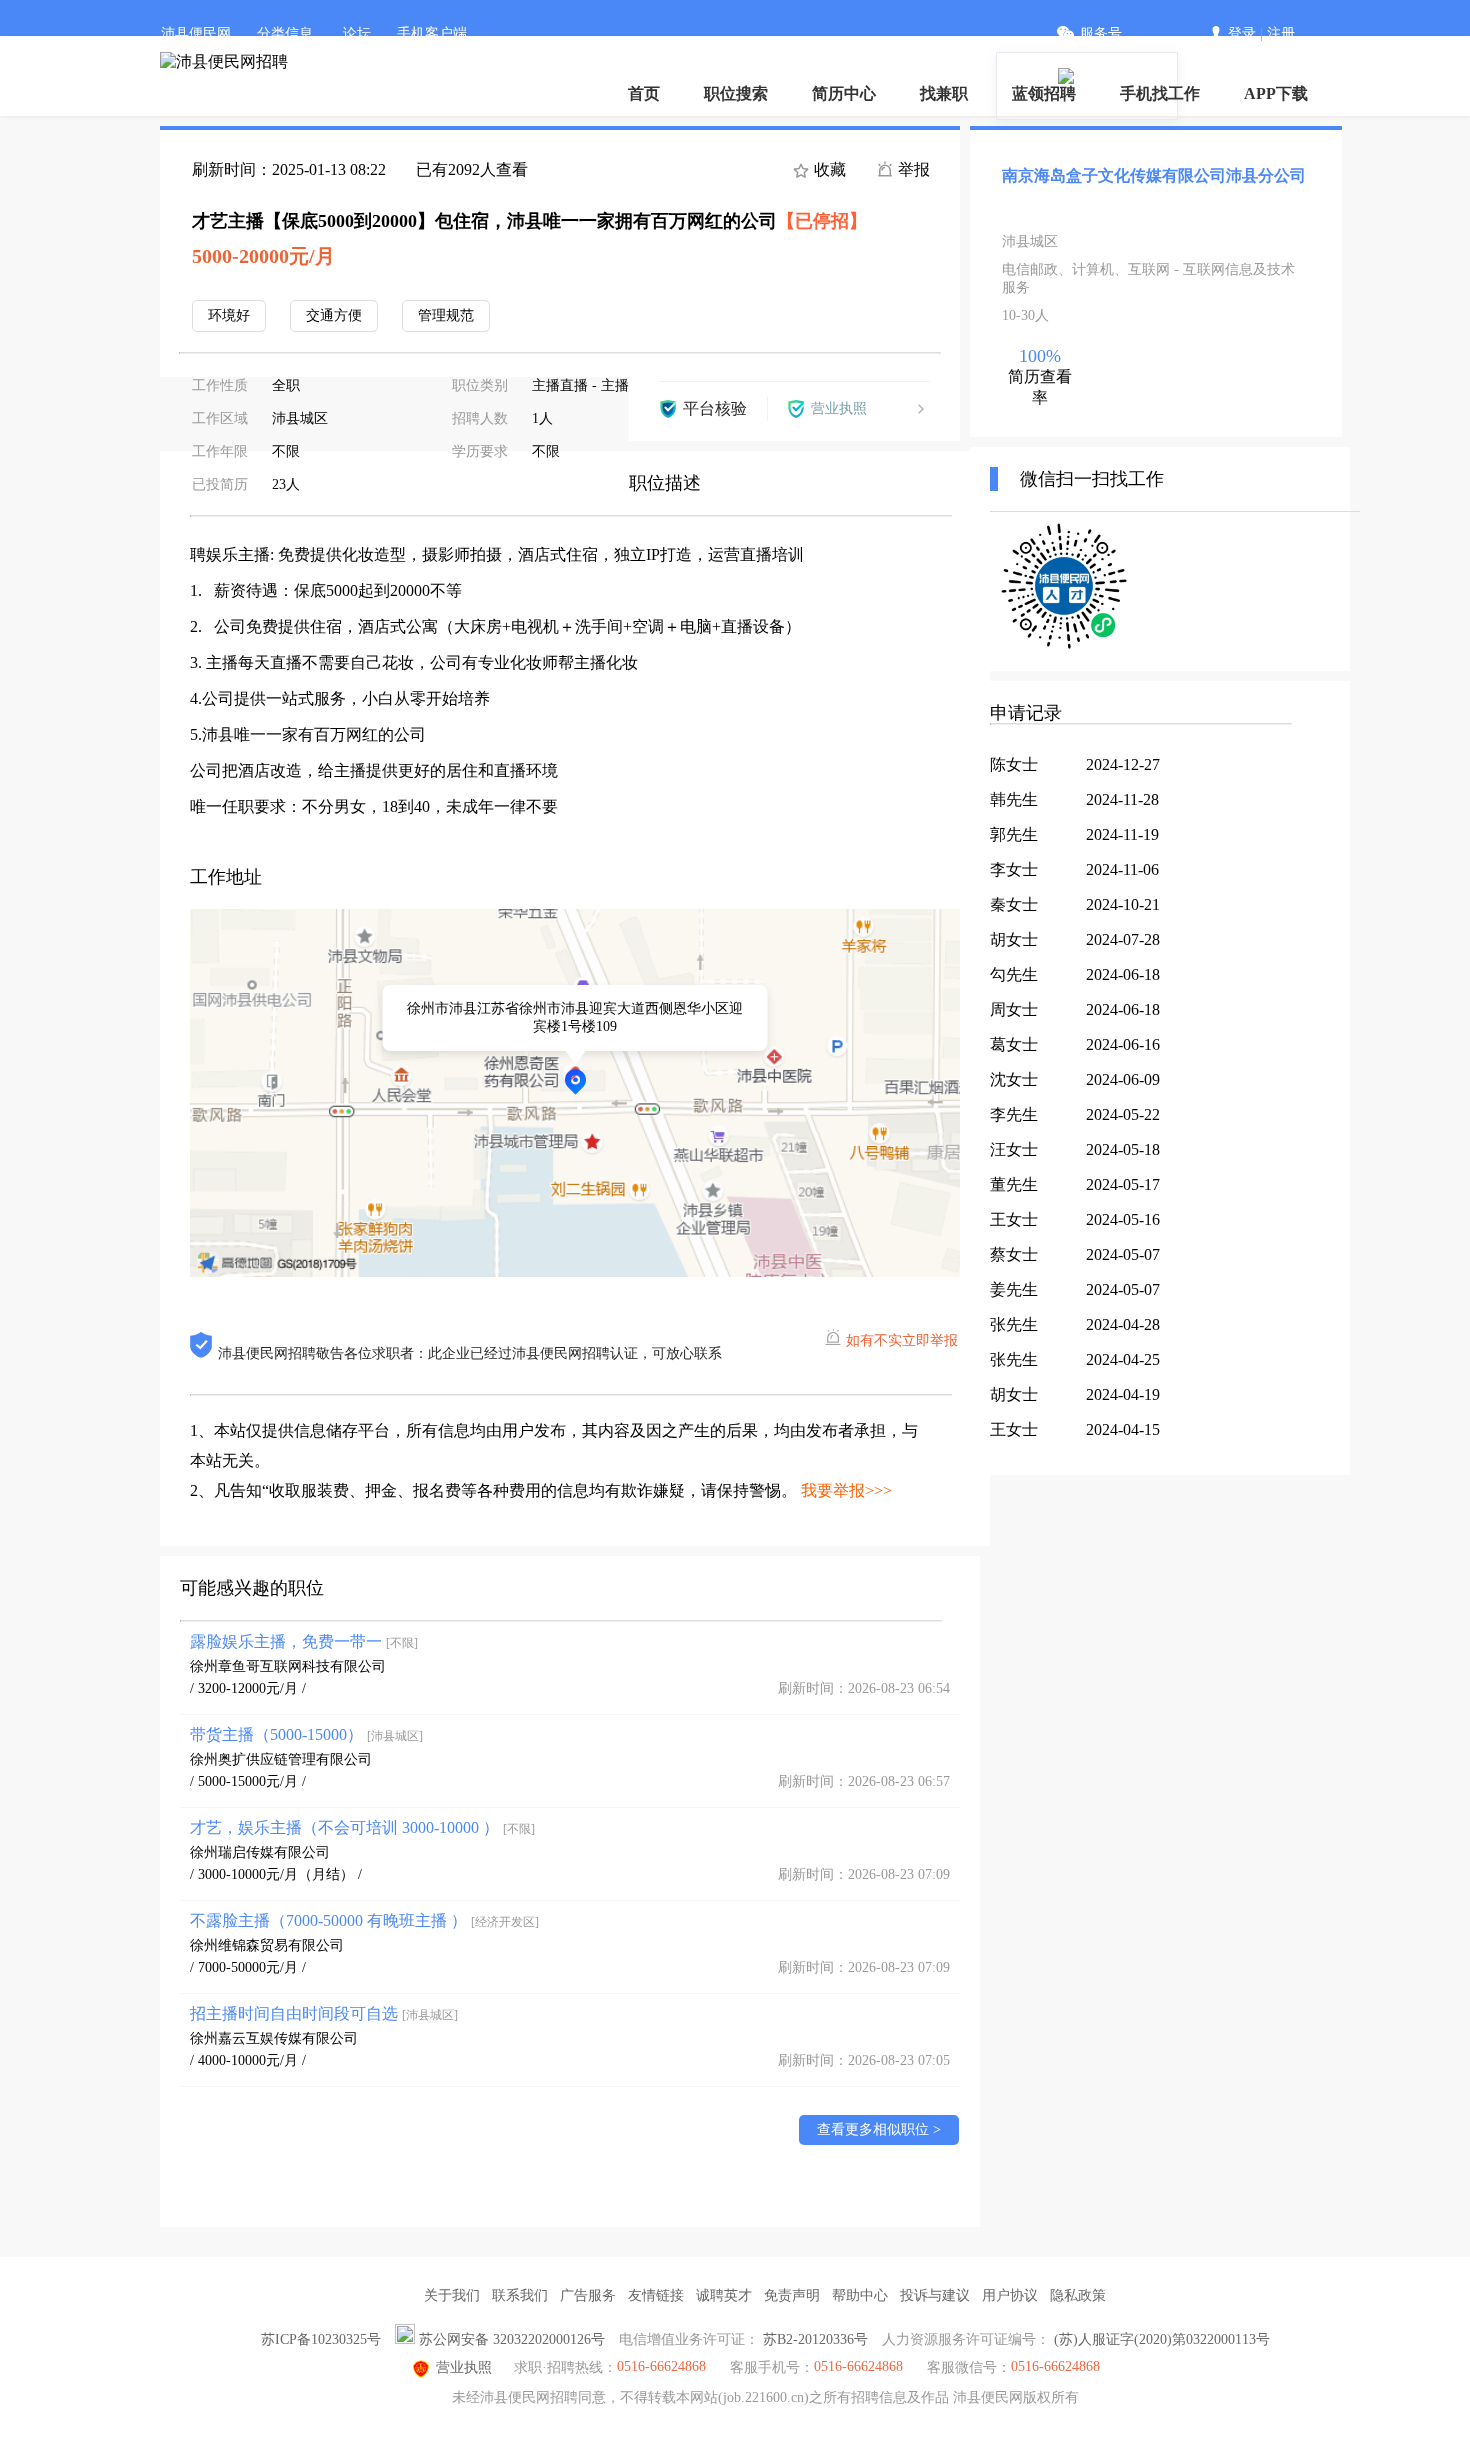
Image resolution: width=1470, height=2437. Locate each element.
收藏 (828, 169)
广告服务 (588, 2295)
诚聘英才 (724, 2295)
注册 (1281, 33)
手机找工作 (1160, 93)
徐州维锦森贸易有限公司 (267, 1945)
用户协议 (1010, 2295)
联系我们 (520, 2295)
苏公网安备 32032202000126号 (512, 2339)
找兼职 (944, 93)
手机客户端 (432, 33)
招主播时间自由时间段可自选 (324, 2013)
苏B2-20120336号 (815, 2339)
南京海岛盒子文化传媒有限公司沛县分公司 (1154, 175)
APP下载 (1276, 93)
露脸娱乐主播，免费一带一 (304, 1641)
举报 (912, 169)
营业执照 (464, 2367)
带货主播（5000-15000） (306, 1734)
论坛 (357, 33)
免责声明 (792, 2295)
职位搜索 (736, 93)
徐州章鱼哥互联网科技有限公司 (288, 1666)
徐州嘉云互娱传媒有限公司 (274, 2038)
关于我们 (452, 2295)
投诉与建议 (935, 2295)
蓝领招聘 (1044, 93)
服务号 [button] (1101, 33)
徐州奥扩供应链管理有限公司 (281, 1759)
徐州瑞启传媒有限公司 (260, 1852)
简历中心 (844, 93)
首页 (644, 93)
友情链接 (656, 2295)
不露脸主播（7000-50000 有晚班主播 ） (364, 1920)
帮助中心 (860, 2295)
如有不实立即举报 (902, 1340)
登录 (1242, 33)
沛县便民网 (196, 33)
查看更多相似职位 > (879, 2129)
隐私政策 (1078, 2295)
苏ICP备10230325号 (321, 2339)
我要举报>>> (846, 1490)
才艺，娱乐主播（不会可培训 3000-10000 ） (362, 1827)
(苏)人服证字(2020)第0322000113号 (1162, 2339)
